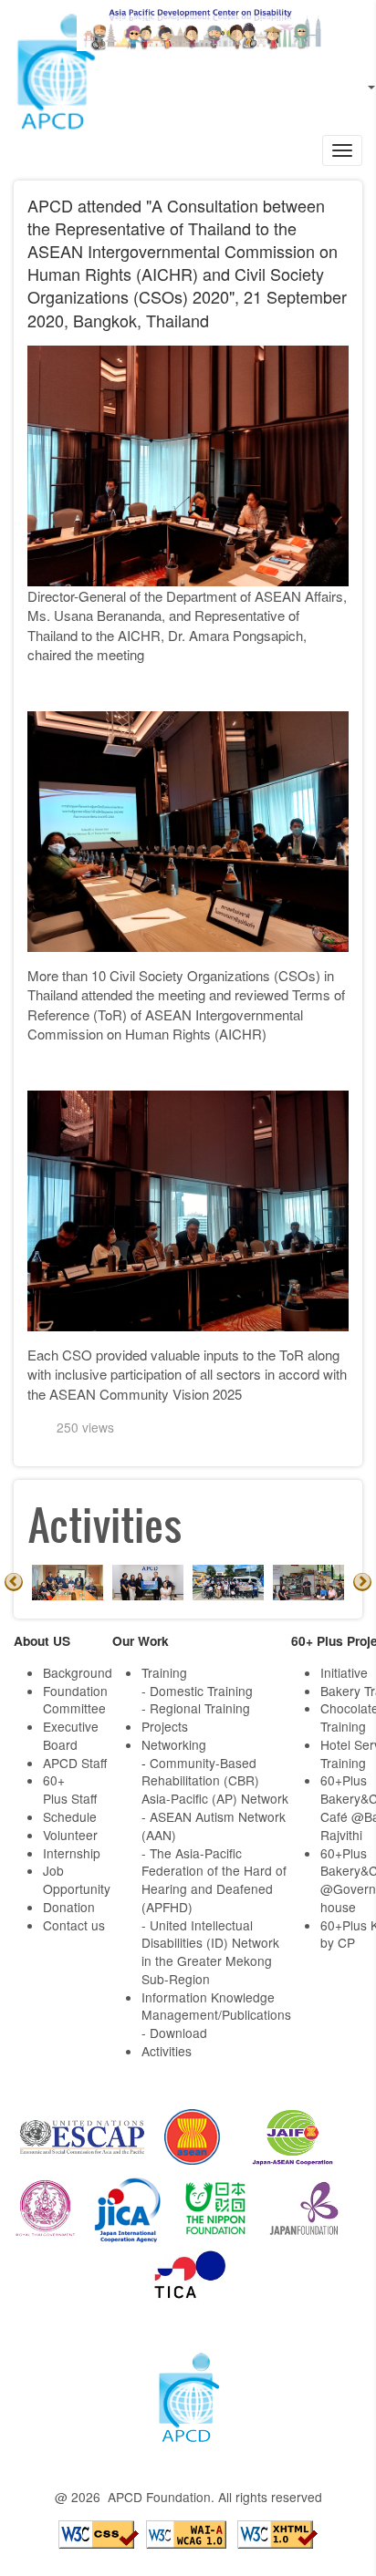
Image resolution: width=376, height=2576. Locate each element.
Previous (14, 1582)
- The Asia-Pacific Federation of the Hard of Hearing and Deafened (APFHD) (214, 1880)
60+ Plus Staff (70, 1789)
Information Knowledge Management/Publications (216, 2006)
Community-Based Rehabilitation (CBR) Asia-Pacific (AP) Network (215, 1781)
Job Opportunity (77, 1879)
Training (164, 1672)
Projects (165, 1726)
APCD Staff (75, 1763)
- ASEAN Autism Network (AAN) (214, 1826)
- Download (174, 2033)
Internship (72, 1853)
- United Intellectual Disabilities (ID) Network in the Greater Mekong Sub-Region (210, 1952)
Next (362, 1582)
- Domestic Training (197, 1691)
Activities (167, 2051)
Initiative (344, 1672)
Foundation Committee (75, 1700)
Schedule (70, 1816)
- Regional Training (196, 1708)
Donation (69, 1907)
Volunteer (70, 1835)
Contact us (74, 1925)
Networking (174, 1744)
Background (78, 1672)
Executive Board (71, 1735)
